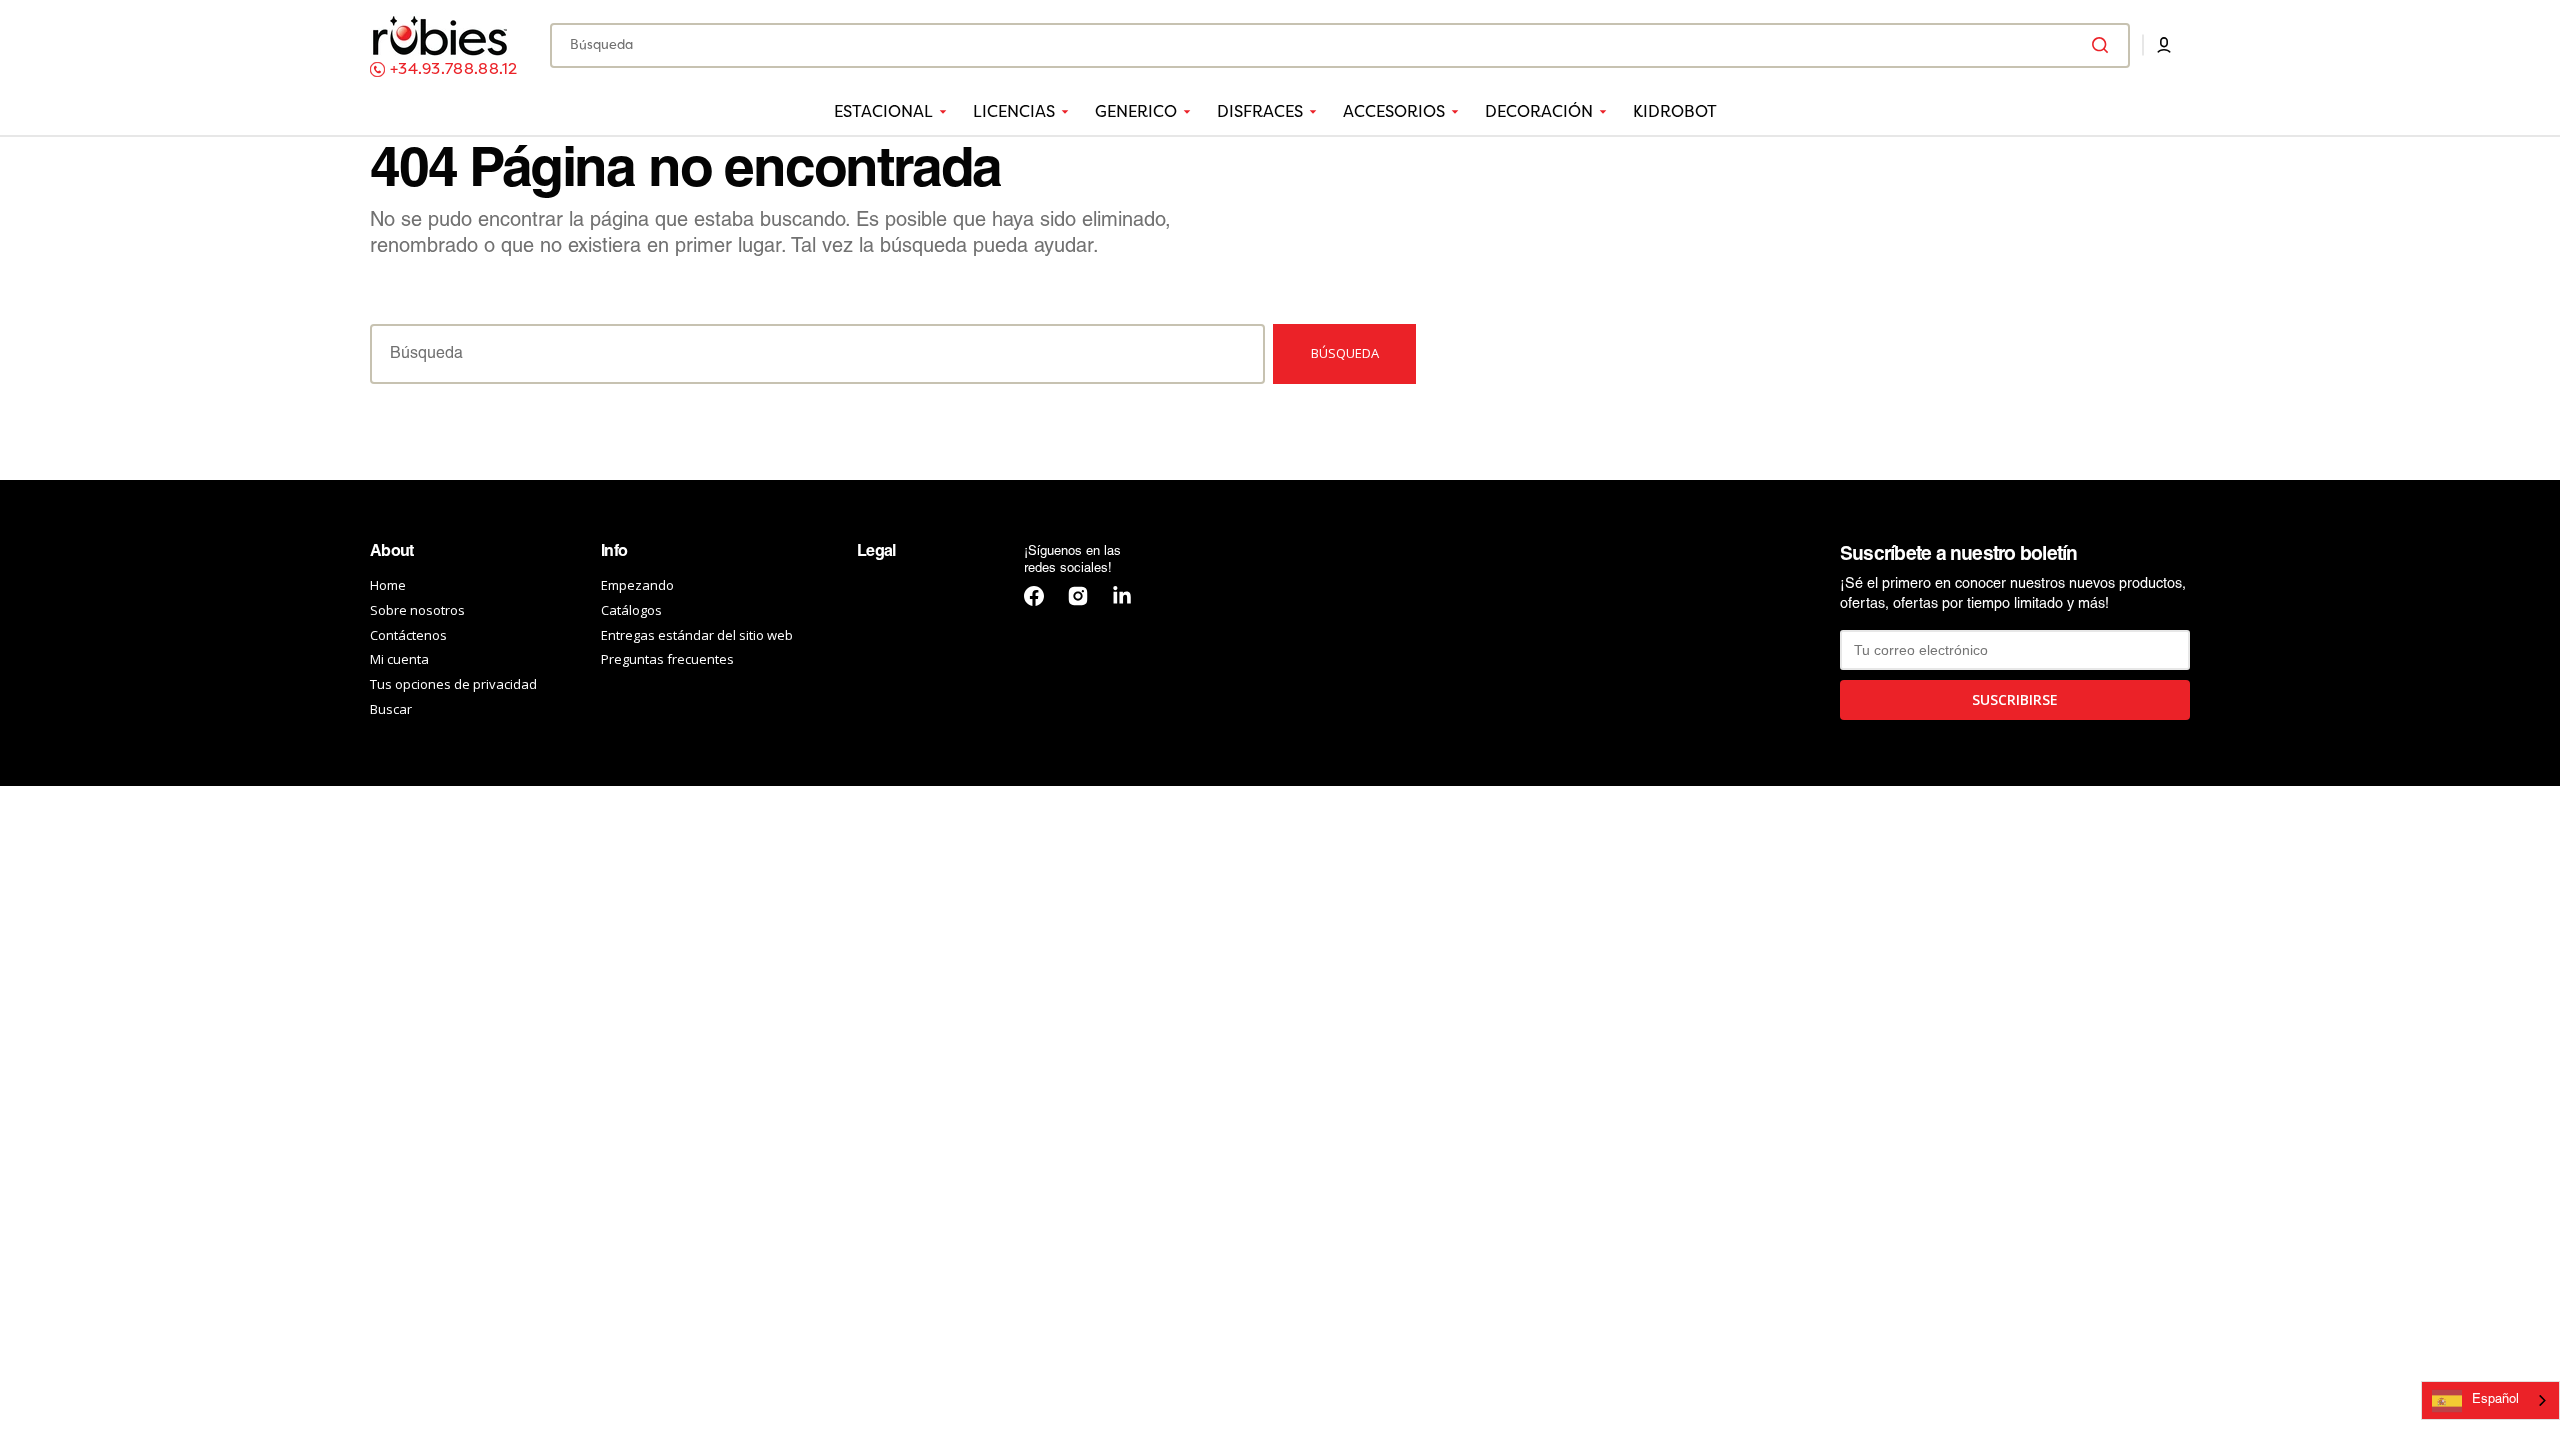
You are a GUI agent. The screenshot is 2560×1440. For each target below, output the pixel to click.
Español (2495, 1400)
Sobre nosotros (417, 610)
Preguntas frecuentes (667, 659)
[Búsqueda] (2104, 45)
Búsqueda (1345, 353)
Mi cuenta (399, 659)
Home (388, 585)
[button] (2164, 45)
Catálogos (631, 610)
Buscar (391, 709)
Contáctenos (408, 635)
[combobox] (1340, 45)
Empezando (637, 585)
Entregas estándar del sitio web (697, 635)
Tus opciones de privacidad (453, 684)
